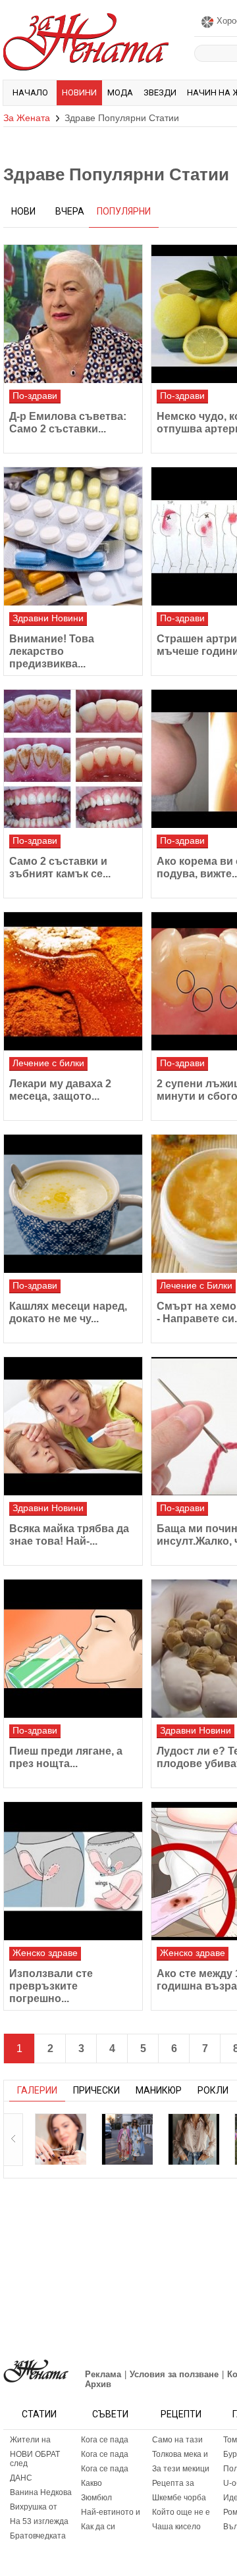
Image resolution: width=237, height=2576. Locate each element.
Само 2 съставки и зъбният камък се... (60, 867)
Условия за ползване (174, 2374)
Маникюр (159, 2090)
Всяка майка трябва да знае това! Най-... (69, 1535)
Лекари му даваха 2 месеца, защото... (60, 1090)
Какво (92, 2483)
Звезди (160, 92)
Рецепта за (173, 2483)
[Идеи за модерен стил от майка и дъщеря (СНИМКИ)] (127, 2139)
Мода (120, 92)
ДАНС (21, 2478)
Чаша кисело (176, 2527)
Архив (98, 2384)
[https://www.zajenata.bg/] (36, 2371)
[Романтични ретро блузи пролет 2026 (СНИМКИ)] (194, 2139)
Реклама (103, 2374)
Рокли (213, 2090)
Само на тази (177, 2440)
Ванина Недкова (41, 2492)
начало (30, 92)
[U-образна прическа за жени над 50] (61, 2139)
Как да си (98, 2527)
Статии (39, 2414)
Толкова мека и (180, 2454)
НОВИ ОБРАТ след (35, 2459)
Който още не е (181, 2512)
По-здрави (35, 396)
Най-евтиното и (111, 2512)
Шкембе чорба (179, 2498)
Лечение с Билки (196, 1285)
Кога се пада (105, 2440)
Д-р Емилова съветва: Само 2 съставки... (68, 423)
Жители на (30, 2440)
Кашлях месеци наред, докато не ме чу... (68, 1312)
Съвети (110, 2414)
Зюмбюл (96, 2498)
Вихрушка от (34, 2507)
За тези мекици (181, 2469)
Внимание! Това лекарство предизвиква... (52, 651)
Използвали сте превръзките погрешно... (51, 1986)
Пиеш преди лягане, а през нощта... (66, 1757)
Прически (96, 2090)
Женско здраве (45, 1953)
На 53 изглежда (39, 2521)
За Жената (27, 118)
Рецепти (181, 2414)
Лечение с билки (48, 1063)
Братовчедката (38, 2536)
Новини (79, 92)
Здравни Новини (48, 618)
